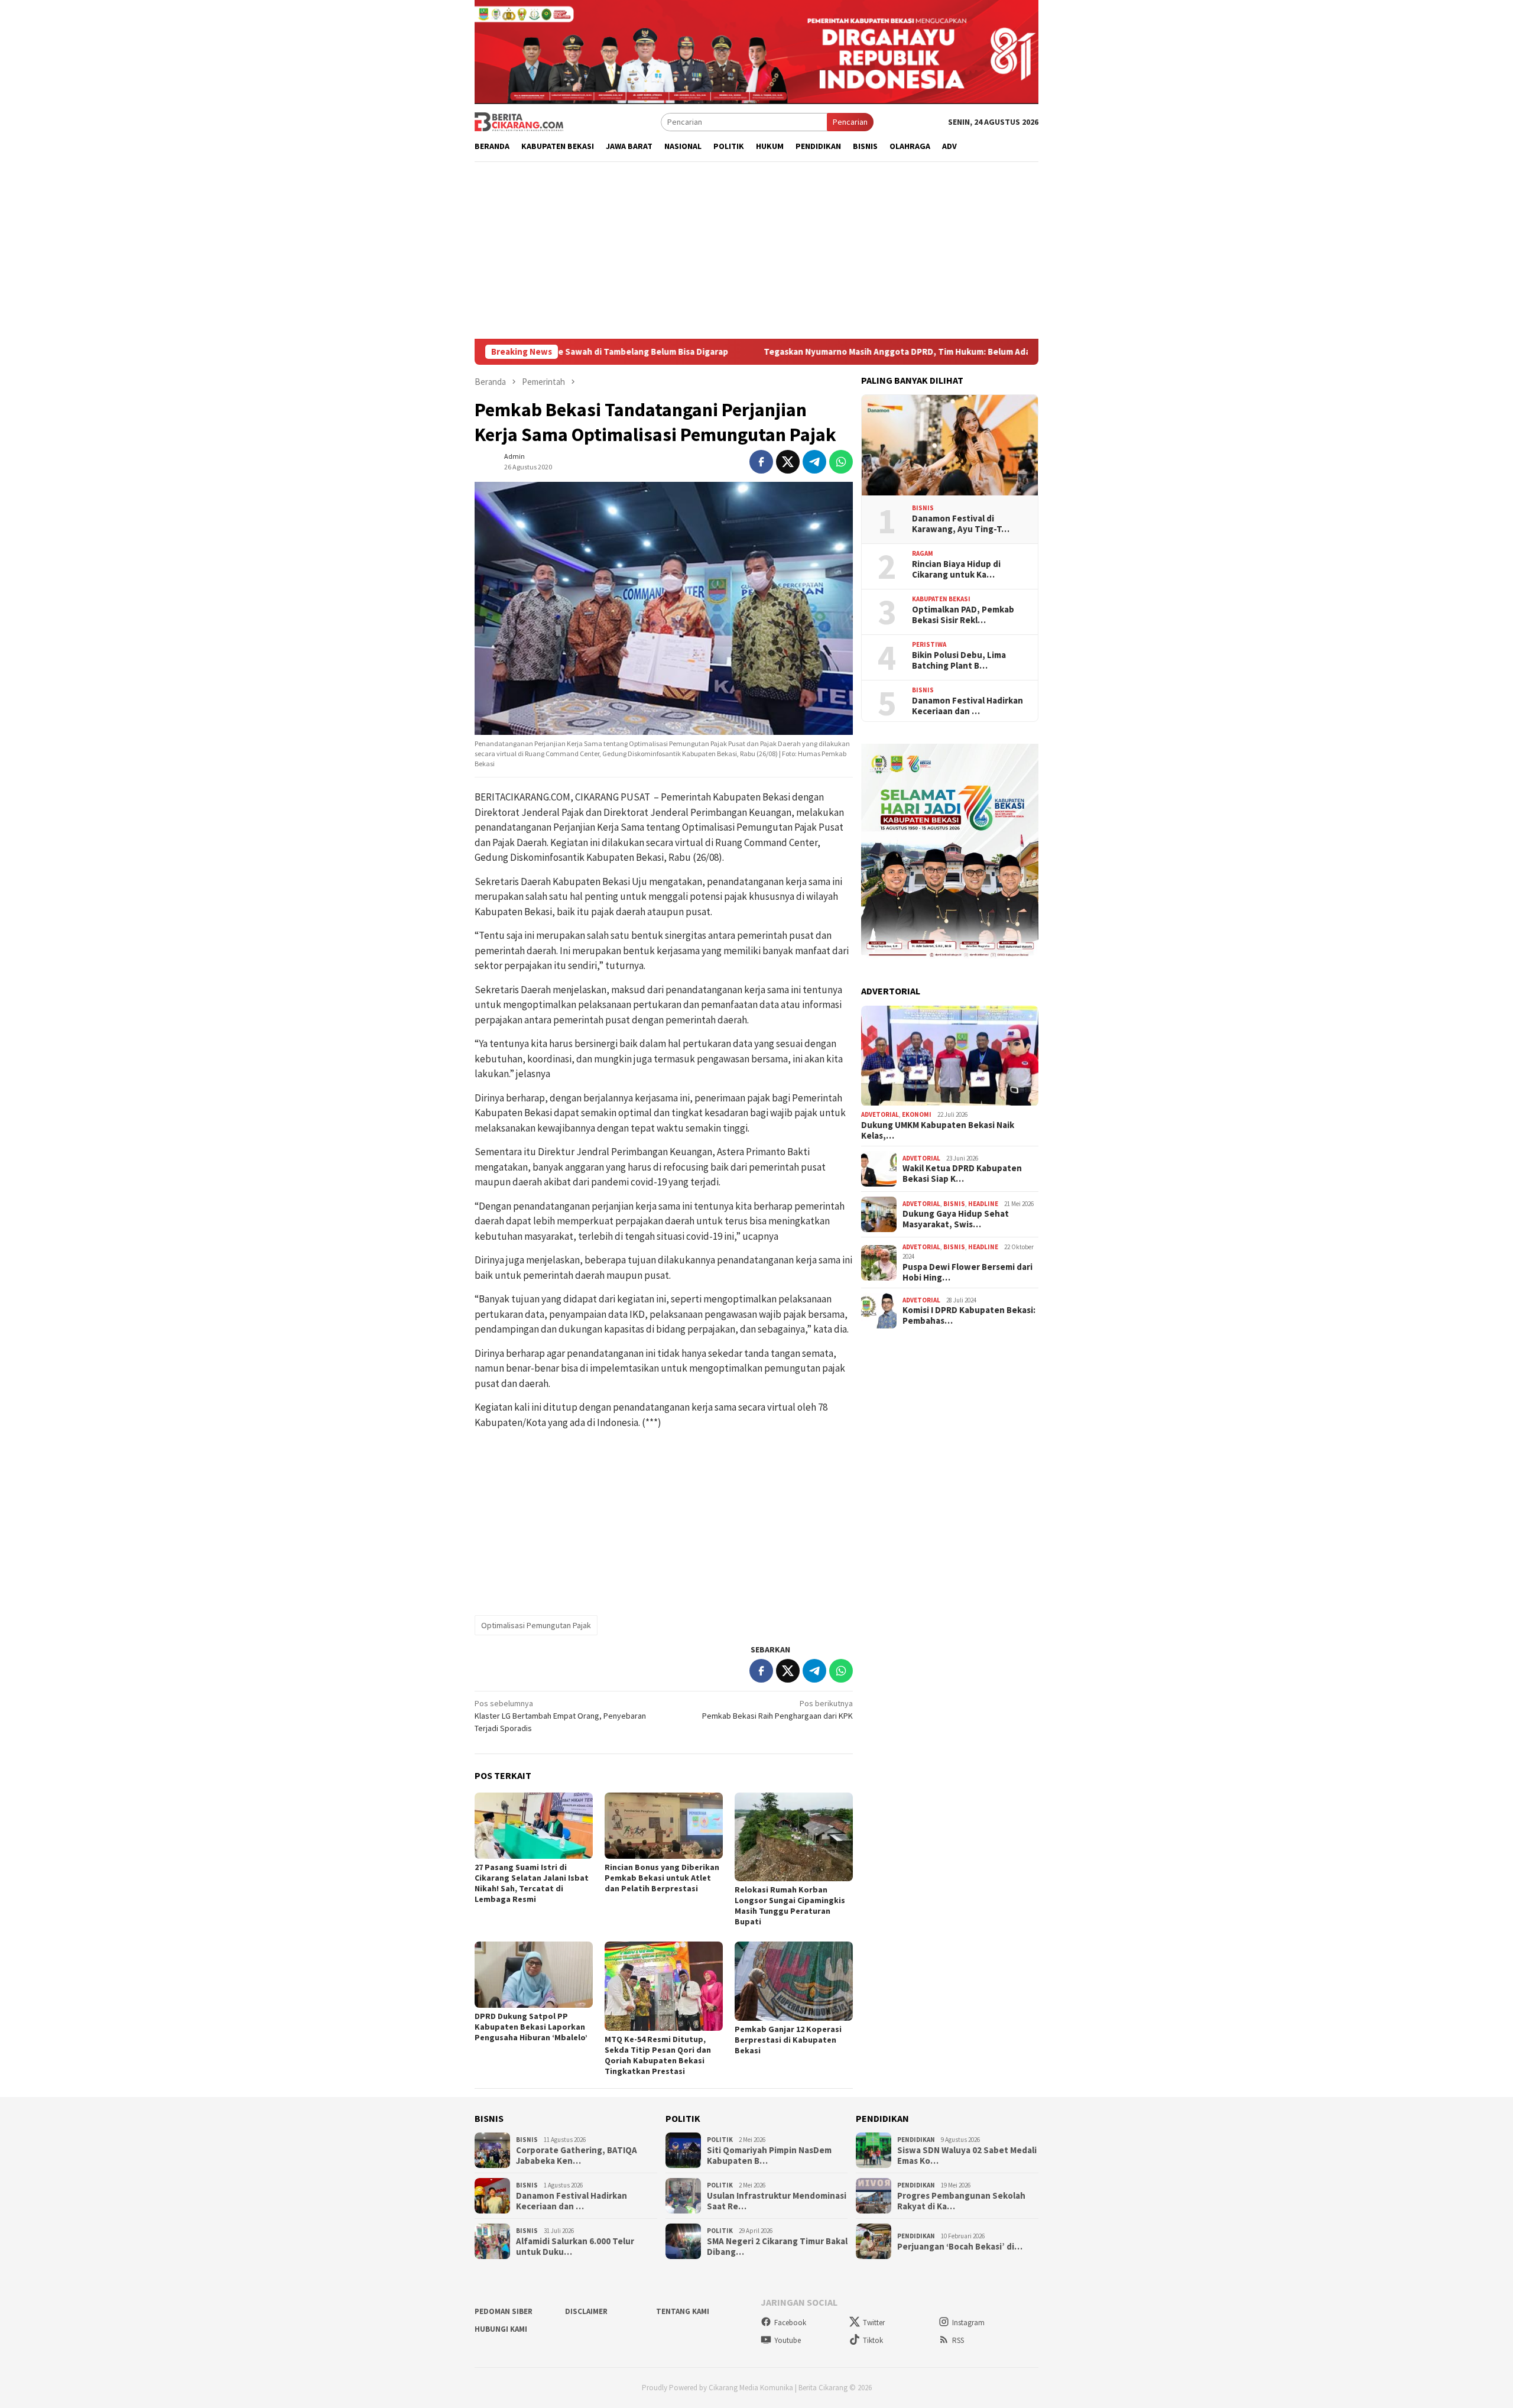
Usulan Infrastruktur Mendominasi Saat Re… (777, 2201)
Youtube (788, 2340)
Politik (720, 2140)
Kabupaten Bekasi (941, 599)
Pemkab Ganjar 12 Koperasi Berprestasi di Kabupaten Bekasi (788, 2040)
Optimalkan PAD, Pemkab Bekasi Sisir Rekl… (963, 615)
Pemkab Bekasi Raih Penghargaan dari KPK (777, 1709)
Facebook (790, 2323)
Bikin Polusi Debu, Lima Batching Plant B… (959, 660)
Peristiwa (929, 645)
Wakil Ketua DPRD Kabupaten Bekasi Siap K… (962, 1174)
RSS (958, 2340)
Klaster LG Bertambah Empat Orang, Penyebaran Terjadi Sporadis (560, 1716)
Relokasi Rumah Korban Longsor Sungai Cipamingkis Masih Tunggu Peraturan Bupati (790, 1905)
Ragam (923, 554)
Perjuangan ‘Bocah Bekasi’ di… (960, 2247)
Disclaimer (586, 2311)
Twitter (874, 2323)
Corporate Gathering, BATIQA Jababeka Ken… (577, 2156)
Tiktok (873, 2340)
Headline (983, 1204)
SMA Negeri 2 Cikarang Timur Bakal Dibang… (777, 2247)
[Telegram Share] (814, 462)
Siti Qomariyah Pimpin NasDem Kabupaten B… (769, 2156)
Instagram (968, 2323)
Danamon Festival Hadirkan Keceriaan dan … (967, 706)
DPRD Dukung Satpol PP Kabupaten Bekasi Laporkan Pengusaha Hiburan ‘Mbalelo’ (531, 2027)
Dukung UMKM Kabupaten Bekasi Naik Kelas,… (938, 1130)
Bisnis (923, 508)
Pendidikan (916, 2140)
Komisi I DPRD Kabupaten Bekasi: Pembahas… (969, 1316)
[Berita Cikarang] (519, 121)
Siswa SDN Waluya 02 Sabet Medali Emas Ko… (967, 2156)
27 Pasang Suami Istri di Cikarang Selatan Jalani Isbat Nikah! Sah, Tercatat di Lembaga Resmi (532, 1883)
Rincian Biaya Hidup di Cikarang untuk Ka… (956, 569)
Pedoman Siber (504, 2311)
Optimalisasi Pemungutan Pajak (536, 1625)
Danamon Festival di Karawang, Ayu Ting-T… (961, 524)
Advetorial (880, 1115)
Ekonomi (917, 1115)
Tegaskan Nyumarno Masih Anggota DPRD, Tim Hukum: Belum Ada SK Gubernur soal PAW (815, 352)
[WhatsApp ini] (841, 462)
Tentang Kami (683, 2311)
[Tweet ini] (788, 462)
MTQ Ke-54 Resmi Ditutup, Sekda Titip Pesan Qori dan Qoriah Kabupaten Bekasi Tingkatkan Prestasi (658, 2055)
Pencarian (850, 122)
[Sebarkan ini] (761, 462)
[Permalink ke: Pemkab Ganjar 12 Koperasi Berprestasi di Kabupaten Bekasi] (794, 1981)
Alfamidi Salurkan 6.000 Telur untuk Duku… (575, 2247)
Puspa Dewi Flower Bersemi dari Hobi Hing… (967, 1272)
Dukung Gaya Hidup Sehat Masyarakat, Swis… (956, 1220)
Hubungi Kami (501, 2329)
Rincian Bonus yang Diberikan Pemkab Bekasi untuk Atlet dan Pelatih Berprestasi (662, 1878)
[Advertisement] (756, 250)
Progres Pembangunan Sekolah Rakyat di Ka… (961, 2201)
